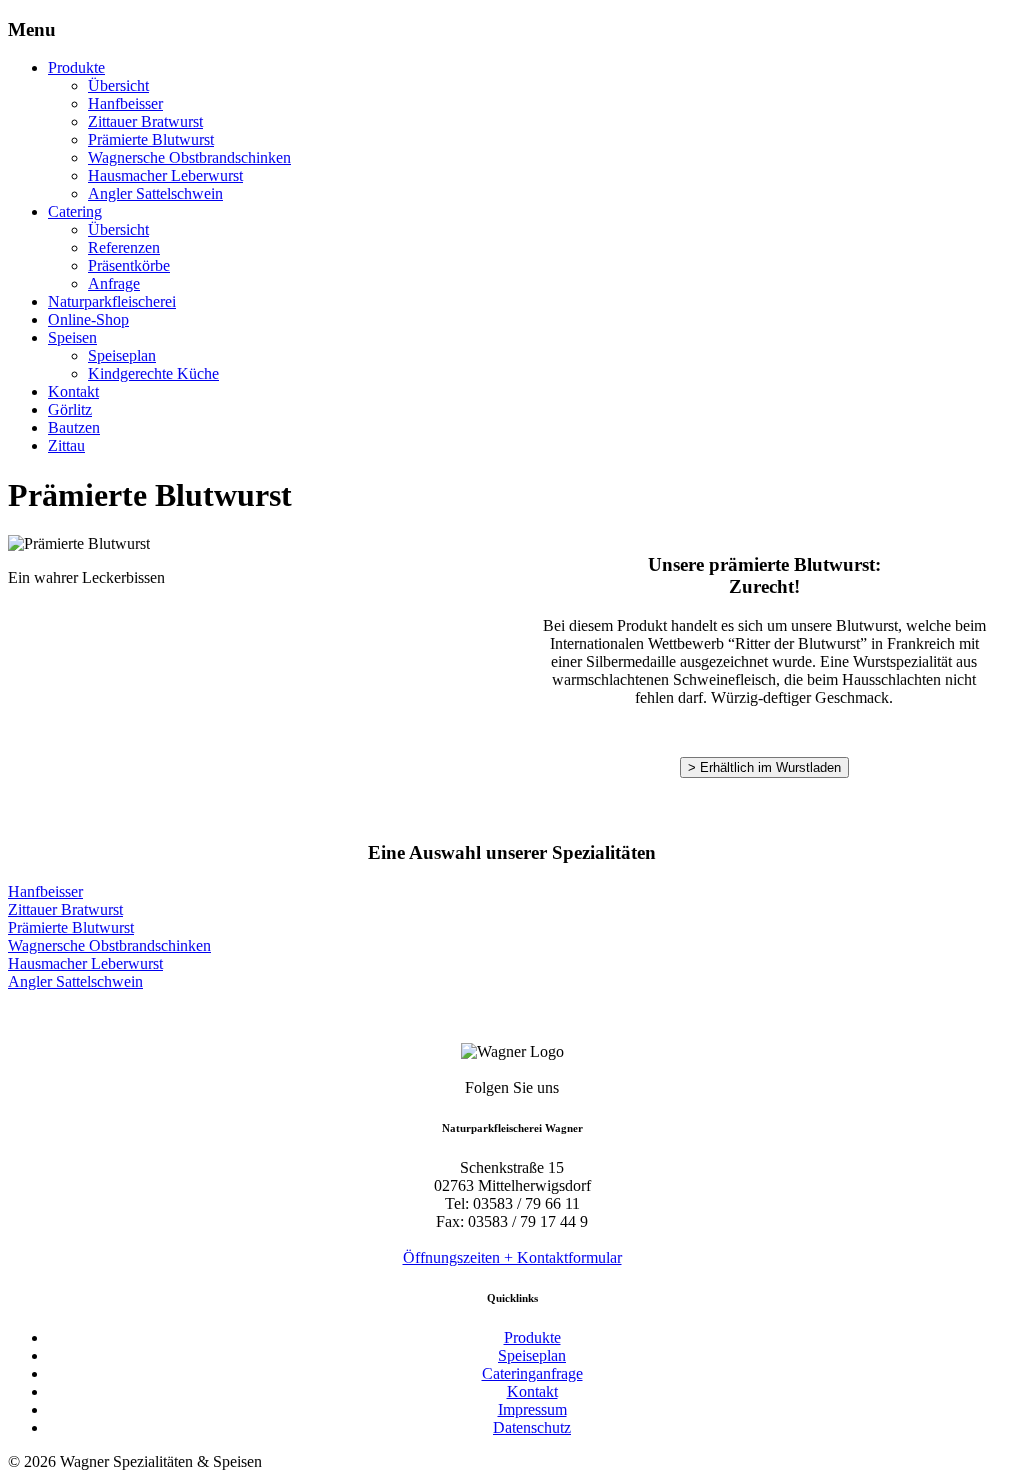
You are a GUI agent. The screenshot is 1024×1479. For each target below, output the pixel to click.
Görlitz (70, 409)
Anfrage (114, 283)
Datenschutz (532, 1427)
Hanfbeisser (125, 103)
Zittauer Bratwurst (145, 121)
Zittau (66, 445)
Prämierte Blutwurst (151, 139)
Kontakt (73, 391)
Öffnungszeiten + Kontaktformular (512, 1257)
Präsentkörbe (129, 265)
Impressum (532, 1409)
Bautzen (74, 427)
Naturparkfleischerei (112, 301)
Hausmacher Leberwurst (165, 175)
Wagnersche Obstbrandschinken (189, 157)
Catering (75, 211)
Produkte (76, 67)
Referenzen (124, 247)
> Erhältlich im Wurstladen (764, 767)
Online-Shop (88, 319)
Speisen (72, 337)
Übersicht (118, 85)
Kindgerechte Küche (153, 373)
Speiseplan (122, 355)
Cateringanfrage (532, 1373)
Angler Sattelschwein (155, 193)
